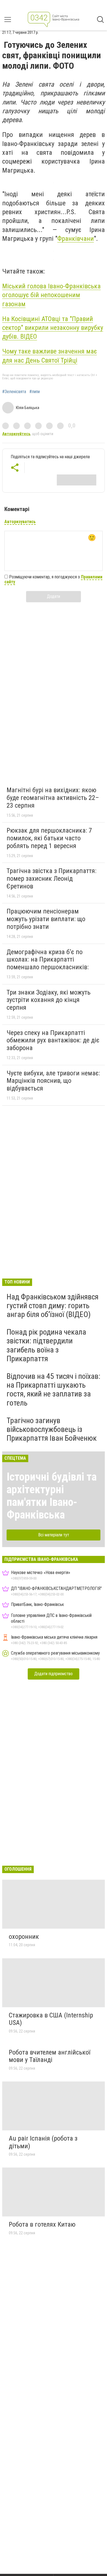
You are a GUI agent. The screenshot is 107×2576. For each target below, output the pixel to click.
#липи (35, 392)
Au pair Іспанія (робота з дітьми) (43, 2142)
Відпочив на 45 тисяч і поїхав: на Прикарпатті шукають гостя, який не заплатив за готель (54, 1390)
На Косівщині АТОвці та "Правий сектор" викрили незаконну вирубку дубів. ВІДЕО (53, 328)
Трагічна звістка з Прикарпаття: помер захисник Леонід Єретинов (51, 878)
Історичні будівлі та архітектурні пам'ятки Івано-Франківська (52, 1496)
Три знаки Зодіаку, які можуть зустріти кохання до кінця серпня (49, 1000)
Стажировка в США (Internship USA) (51, 2019)
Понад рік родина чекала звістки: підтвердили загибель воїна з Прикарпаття (46, 1345)
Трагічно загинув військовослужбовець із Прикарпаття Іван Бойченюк (52, 1429)
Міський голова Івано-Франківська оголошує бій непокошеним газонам (51, 295)
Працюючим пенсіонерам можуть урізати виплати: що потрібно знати (46, 919)
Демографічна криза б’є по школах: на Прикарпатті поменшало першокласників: (48, 960)
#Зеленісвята (14, 392)
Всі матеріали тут (54, 1535)
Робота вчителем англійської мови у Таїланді (50, 2056)
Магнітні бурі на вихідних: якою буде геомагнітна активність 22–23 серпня (53, 798)
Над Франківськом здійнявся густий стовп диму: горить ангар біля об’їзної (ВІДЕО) (53, 1306)
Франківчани (76, 239)
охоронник (24, 1937)
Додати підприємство (54, 1674)
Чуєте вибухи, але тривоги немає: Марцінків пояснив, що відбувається (53, 1081)
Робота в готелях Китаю (42, 2224)
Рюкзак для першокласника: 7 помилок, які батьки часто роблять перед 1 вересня (49, 838)
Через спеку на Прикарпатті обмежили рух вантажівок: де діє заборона (53, 1040)
